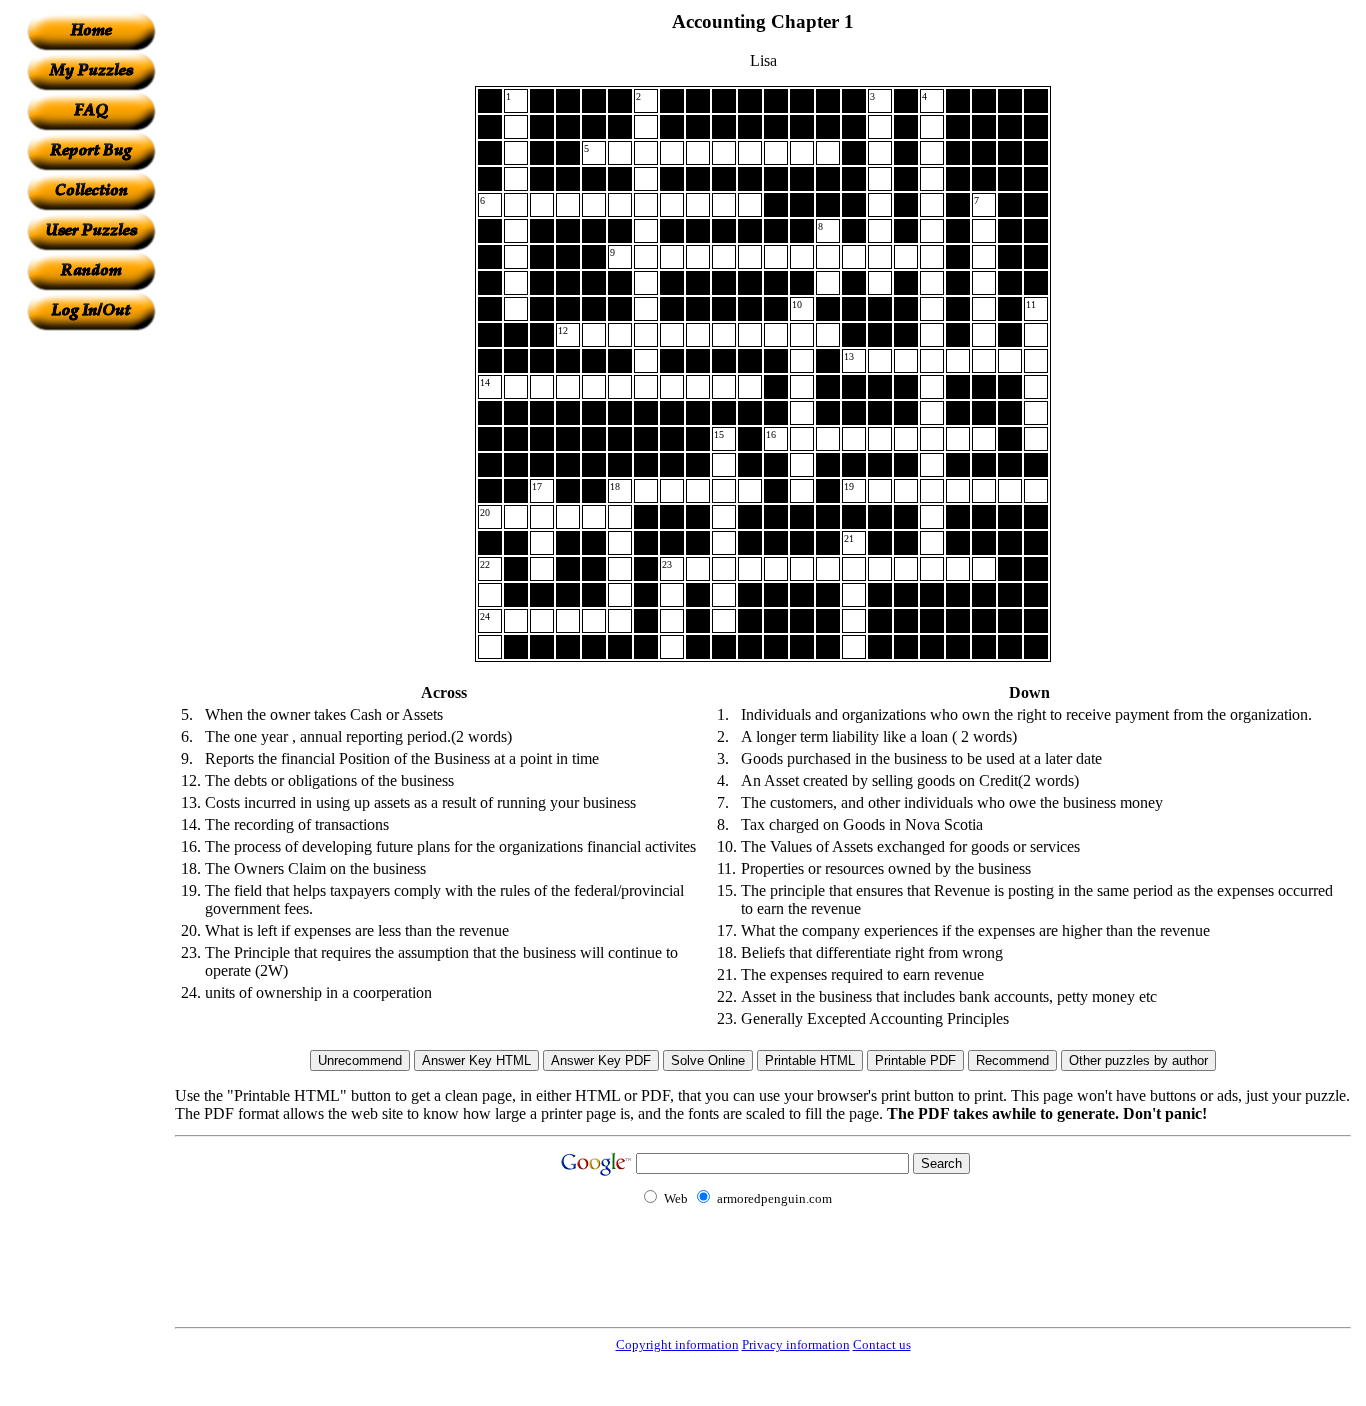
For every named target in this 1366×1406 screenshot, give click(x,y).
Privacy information (796, 1344)
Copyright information (677, 1344)
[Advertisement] (91, 631)
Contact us (882, 1344)
